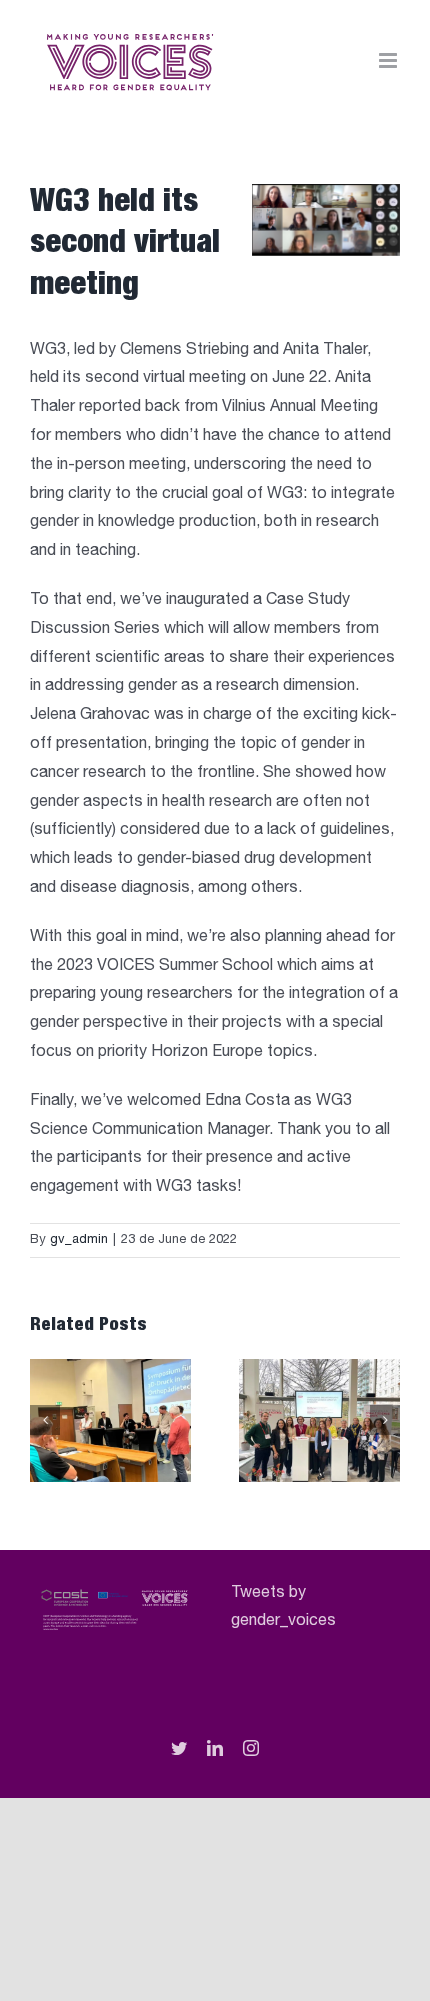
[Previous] (45, 1420)
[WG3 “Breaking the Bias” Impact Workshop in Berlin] (319, 1419)
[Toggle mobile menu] (389, 60)
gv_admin (79, 1240)
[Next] (385, 1420)
